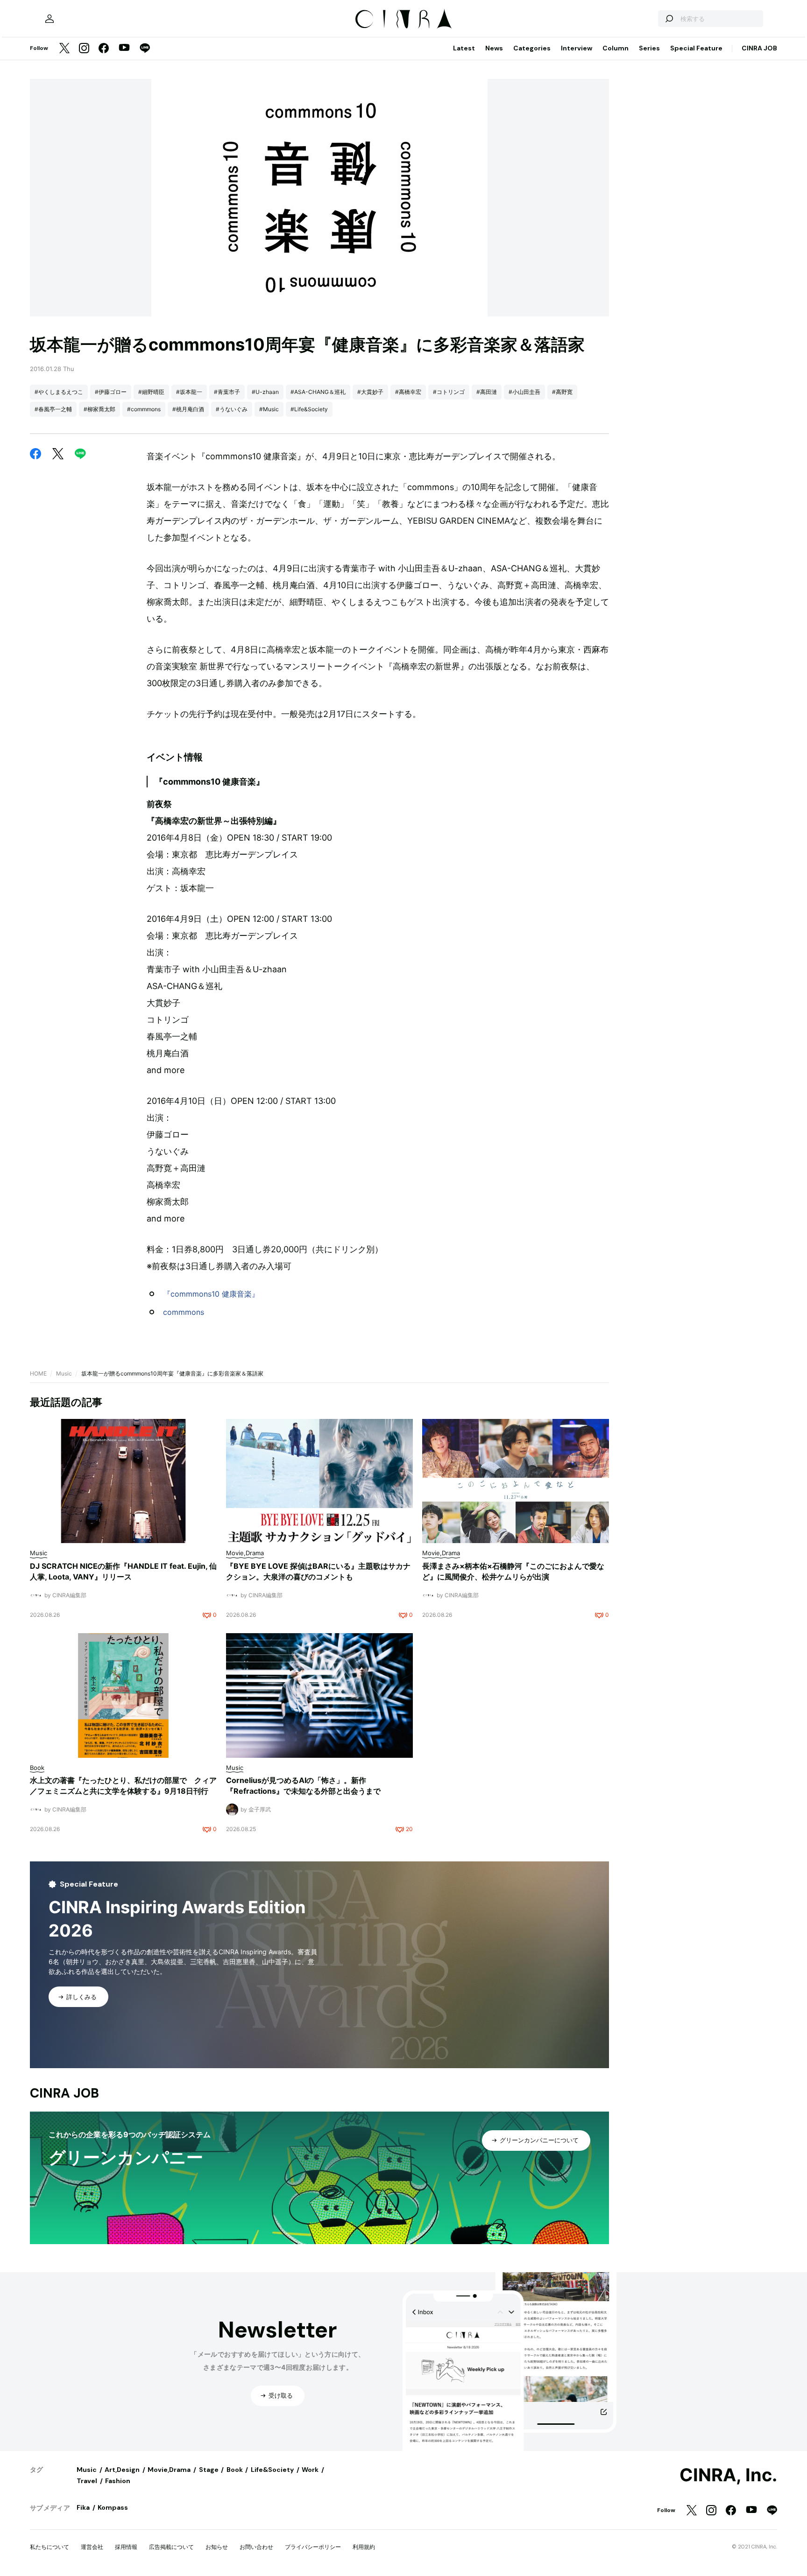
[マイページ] (50, 19)
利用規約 (364, 2547)
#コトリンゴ (449, 392)
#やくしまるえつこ (59, 392)
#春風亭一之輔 (53, 409)
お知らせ (217, 2547)
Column (616, 48)
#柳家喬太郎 (99, 409)
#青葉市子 (227, 392)
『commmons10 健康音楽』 (211, 1294)
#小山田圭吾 (524, 392)
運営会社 (92, 2547)
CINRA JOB (759, 48)
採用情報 (126, 2547)
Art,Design (122, 2470)
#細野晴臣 (151, 392)
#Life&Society (309, 409)
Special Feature (696, 48)
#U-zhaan (265, 392)
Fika (83, 2507)
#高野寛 (562, 392)
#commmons (144, 409)
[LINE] (145, 49)
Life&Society (272, 2470)
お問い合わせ (256, 2547)
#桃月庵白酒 (188, 409)
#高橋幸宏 (408, 392)
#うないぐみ (232, 409)
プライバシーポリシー (313, 2547)
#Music (269, 409)
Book (235, 2470)
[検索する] (669, 19)
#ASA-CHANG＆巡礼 (318, 392)
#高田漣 (487, 392)
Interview (577, 48)
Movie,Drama (169, 2470)
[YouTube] (124, 49)
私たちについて (50, 2547)
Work (310, 2470)
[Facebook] (104, 49)
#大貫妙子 (370, 392)
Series (649, 48)
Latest (464, 48)
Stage (209, 2470)
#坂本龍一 (189, 392)
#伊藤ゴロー (111, 392)
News (494, 48)
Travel (87, 2481)
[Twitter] (64, 49)
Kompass (113, 2507)
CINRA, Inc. (728, 2475)
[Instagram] (84, 49)
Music (64, 1373)
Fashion (118, 2481)
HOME (38, 1373)
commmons (184, 1312)
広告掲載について (171, 2547)
